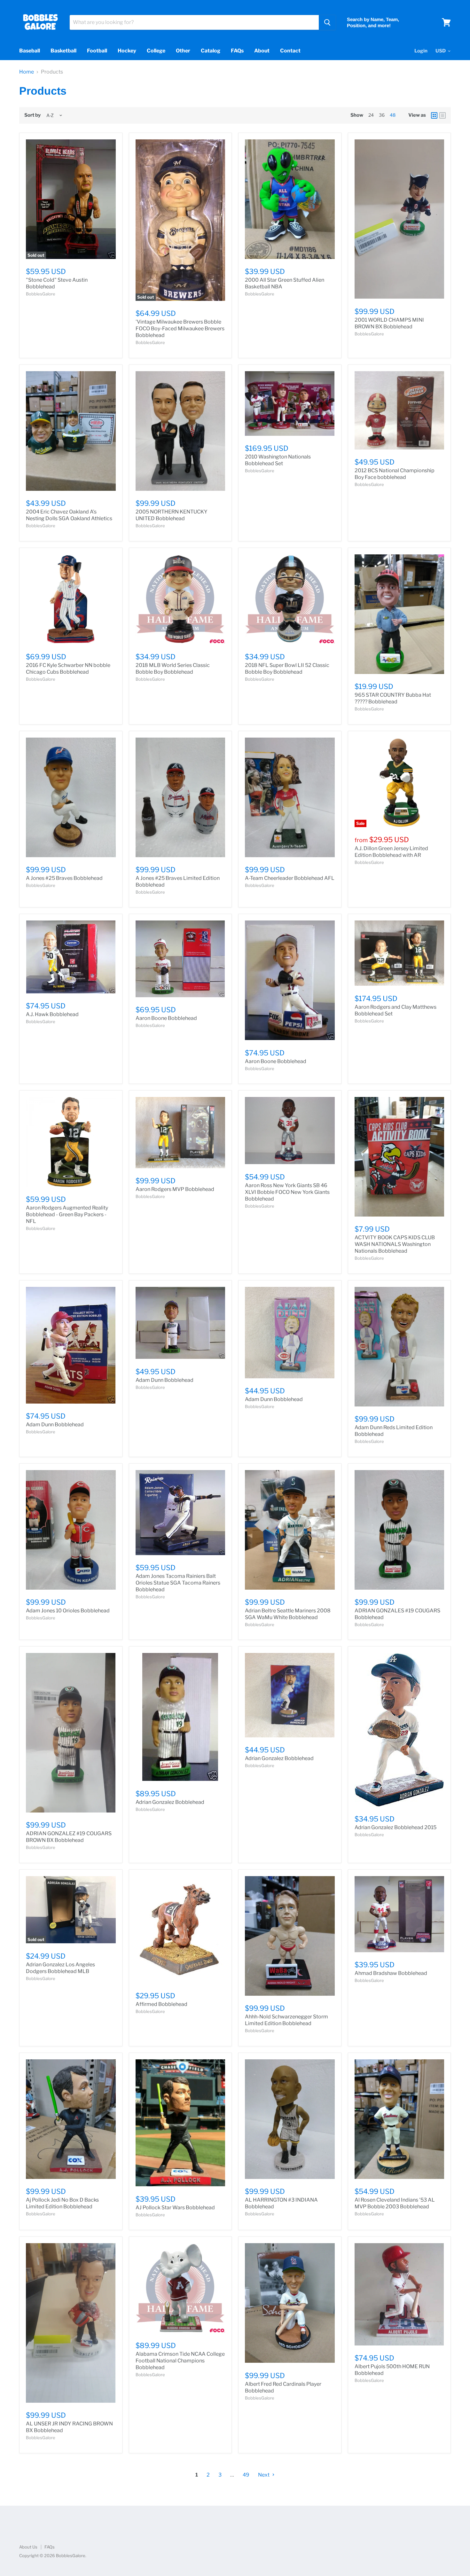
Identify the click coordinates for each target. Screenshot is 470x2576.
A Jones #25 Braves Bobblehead (64, 878)
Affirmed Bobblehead (161, 2004)
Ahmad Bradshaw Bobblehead (391, 1973)
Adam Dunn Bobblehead (55, 1425)
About (262, 51)
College (156, 51)
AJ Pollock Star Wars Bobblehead (175, 2208)
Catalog (211, 51)
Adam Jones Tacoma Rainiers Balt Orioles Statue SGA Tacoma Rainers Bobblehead (178, 1583)
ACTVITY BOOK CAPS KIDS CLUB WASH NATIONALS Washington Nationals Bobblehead (395, 1244)
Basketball (63, 51)
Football (97, 51)
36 (382, 115)
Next (264, 2475)
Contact (290, 51)
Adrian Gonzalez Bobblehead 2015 (396, 1827)
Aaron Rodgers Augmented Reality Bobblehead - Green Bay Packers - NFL (67, 1214)
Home (27, 72)
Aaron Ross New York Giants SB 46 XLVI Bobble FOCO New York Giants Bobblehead (287, 1192)
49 (246, 2475)
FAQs (237, 51)
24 (371, 115)
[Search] (327, 22)
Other (183, 51)
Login (421, 51)
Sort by (32, 115)
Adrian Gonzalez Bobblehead (170, 1802)
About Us (28, 2547)
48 (393, 115)
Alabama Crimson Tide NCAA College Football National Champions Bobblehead (180, 2361)
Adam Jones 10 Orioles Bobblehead (68, 1611)
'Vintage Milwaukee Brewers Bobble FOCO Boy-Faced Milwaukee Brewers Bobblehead (180, 329)
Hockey (127, 51)
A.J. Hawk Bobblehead (52, 1014)
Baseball (30, 51)
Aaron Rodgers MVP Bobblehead (175, 1189)
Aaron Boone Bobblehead (166, 1018)
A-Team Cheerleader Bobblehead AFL (290, 878)
